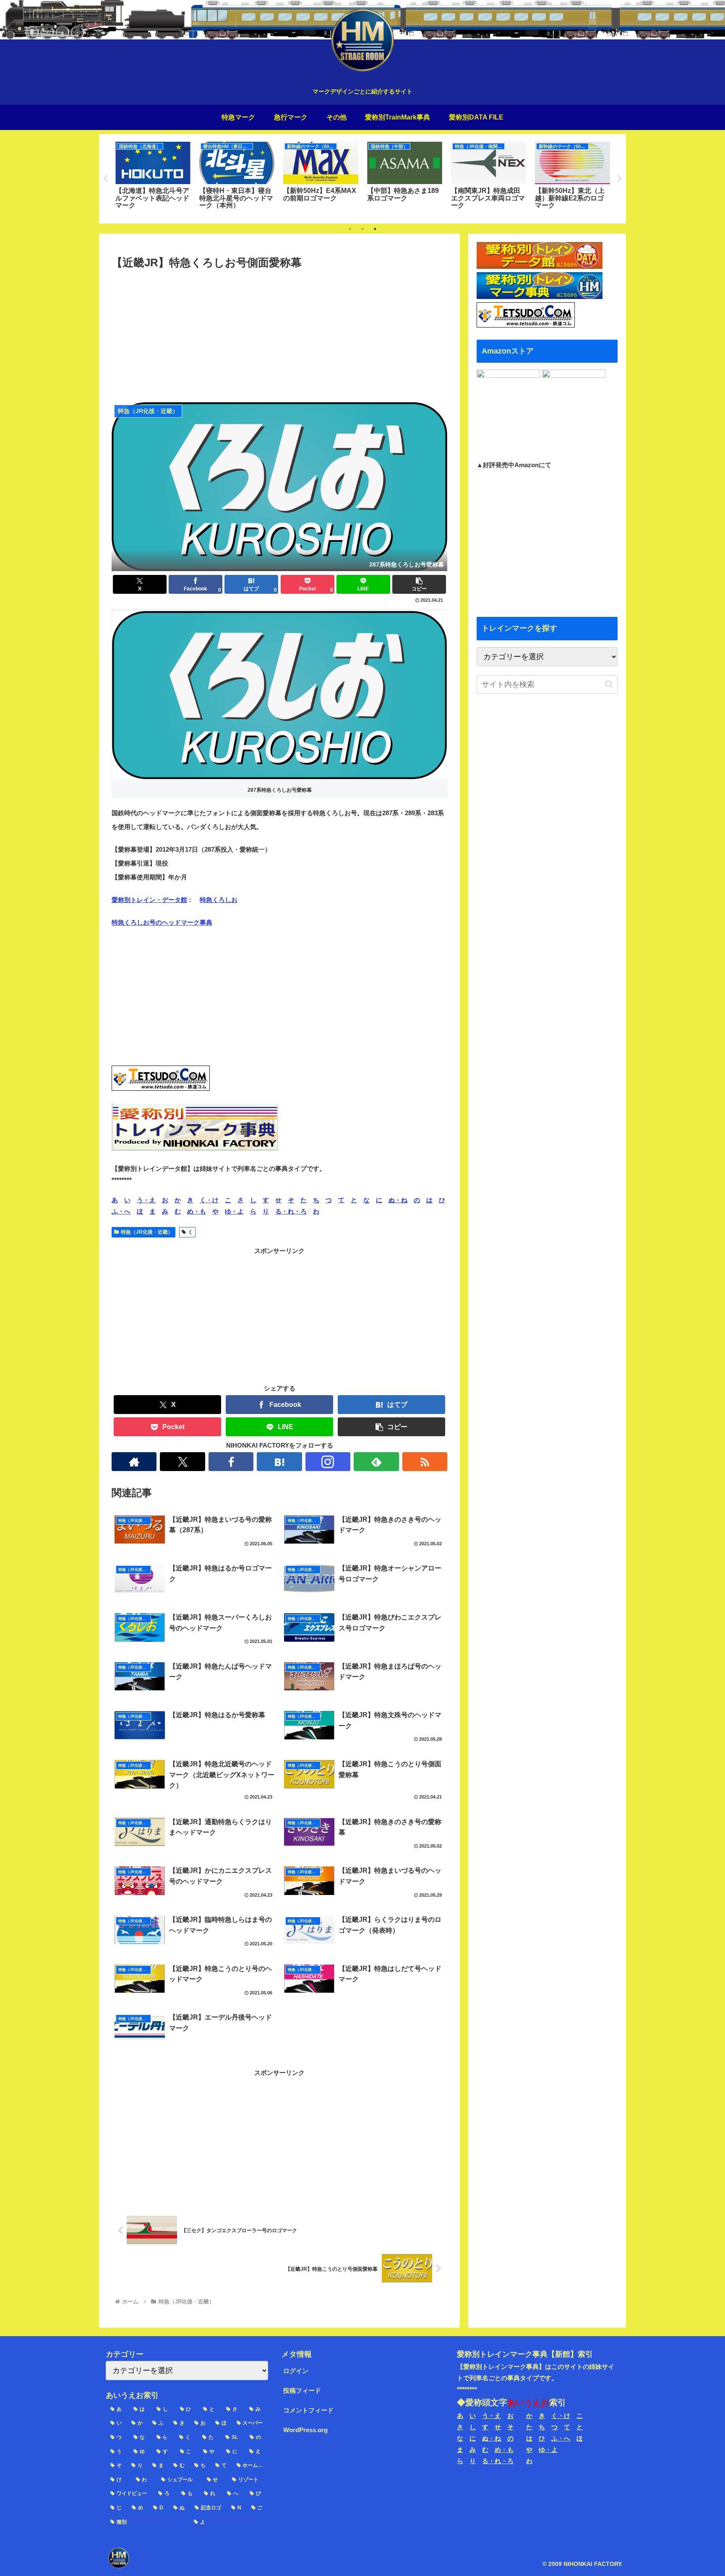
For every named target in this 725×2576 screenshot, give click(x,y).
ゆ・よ (234, 1211)
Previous (105, 179)
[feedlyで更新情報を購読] (376, 1462)
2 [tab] (362, 229)
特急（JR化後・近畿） (147, 1232)
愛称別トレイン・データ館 (149, 900)
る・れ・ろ (291, 1211)
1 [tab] (350, 229)
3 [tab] (375, 229)
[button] (419, 584)
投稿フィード (302, 2390)
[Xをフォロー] (182, 1462)
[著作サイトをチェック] (134, 1462)
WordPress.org (305, 2430)
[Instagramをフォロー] (328, 1462)
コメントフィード (308, 2410)
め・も (197, 1211)
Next (620, 179)
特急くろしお (219, 900)
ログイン (296, 2371)
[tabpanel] (153, 177)
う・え (146, 1200)
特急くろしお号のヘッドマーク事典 (162, 922)
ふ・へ (121, 1211)
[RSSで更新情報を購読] (425, 1462)
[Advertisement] (279, 335)
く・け (209, 1200)
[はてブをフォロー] (279, 1462)
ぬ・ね (398, 1200)
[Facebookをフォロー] (231, 1462)
